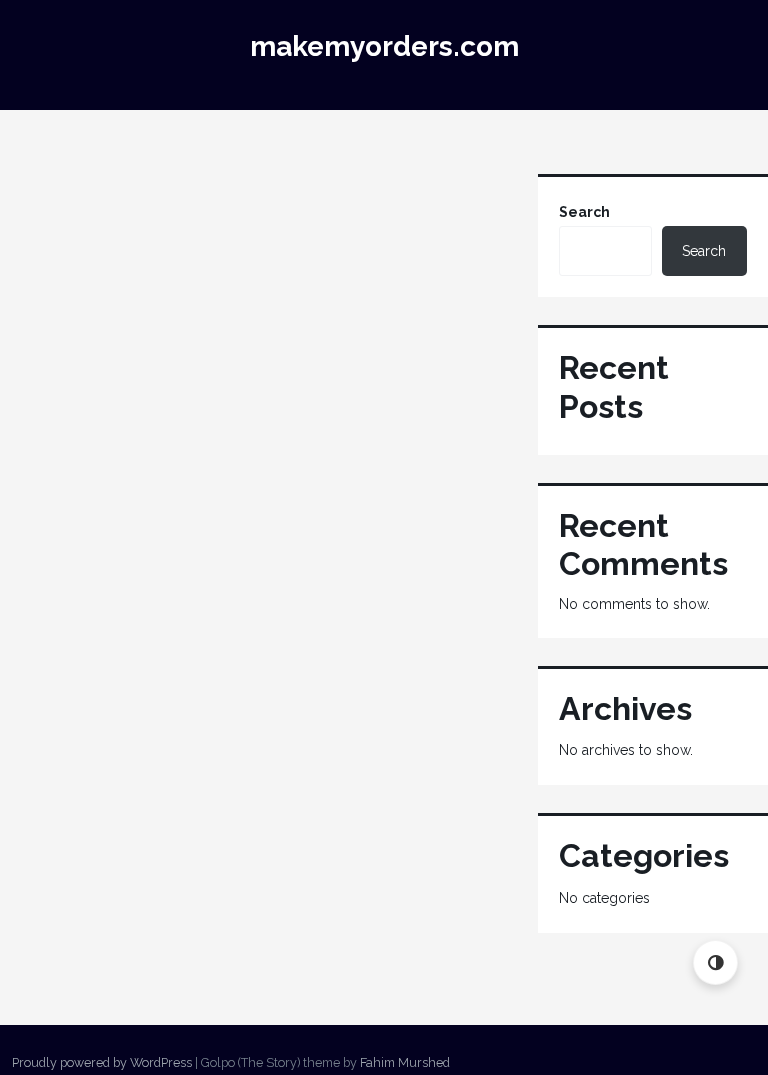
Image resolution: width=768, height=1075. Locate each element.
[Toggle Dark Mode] (715, 962)
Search (584, 212)
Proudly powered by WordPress (102, 1062)
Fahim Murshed (405, 1062)
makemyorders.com (384, 46)
